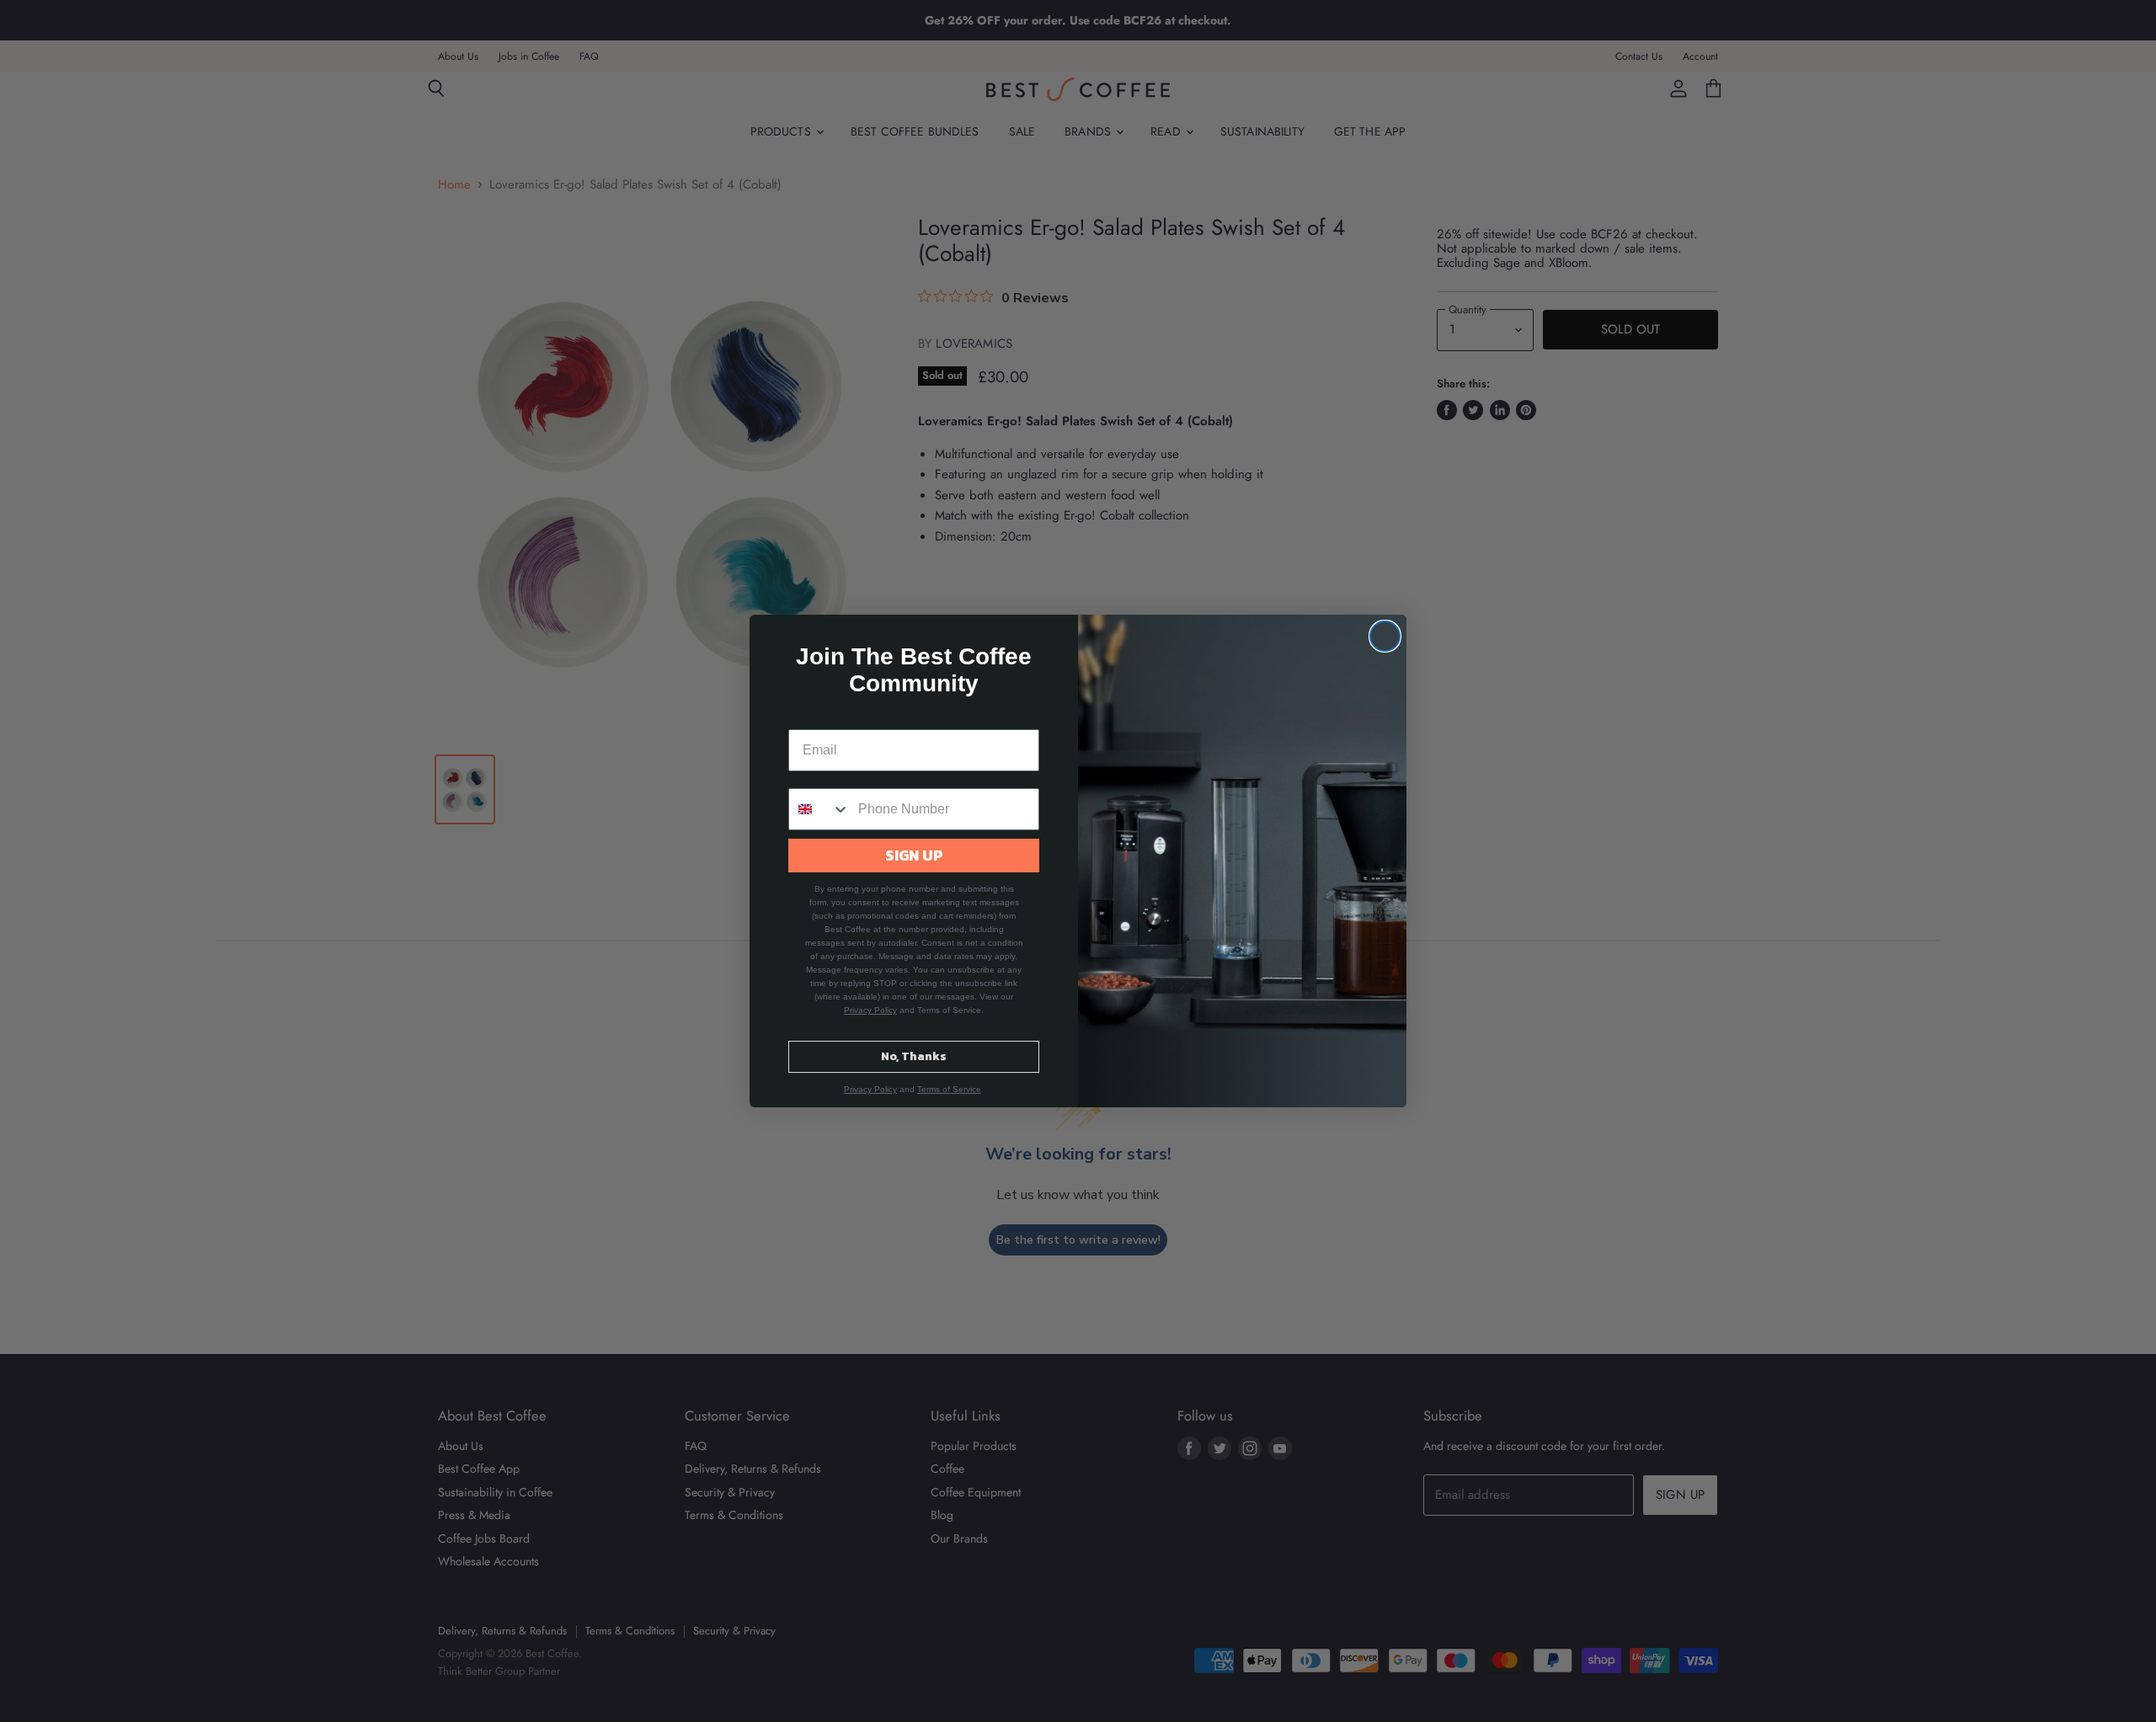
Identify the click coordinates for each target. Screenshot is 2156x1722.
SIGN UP (914, 855)
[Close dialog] (1385, 636)
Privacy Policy (870, 1010)
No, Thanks (914, 1056)
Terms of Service (949, 1089)
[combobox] (819, 809)
